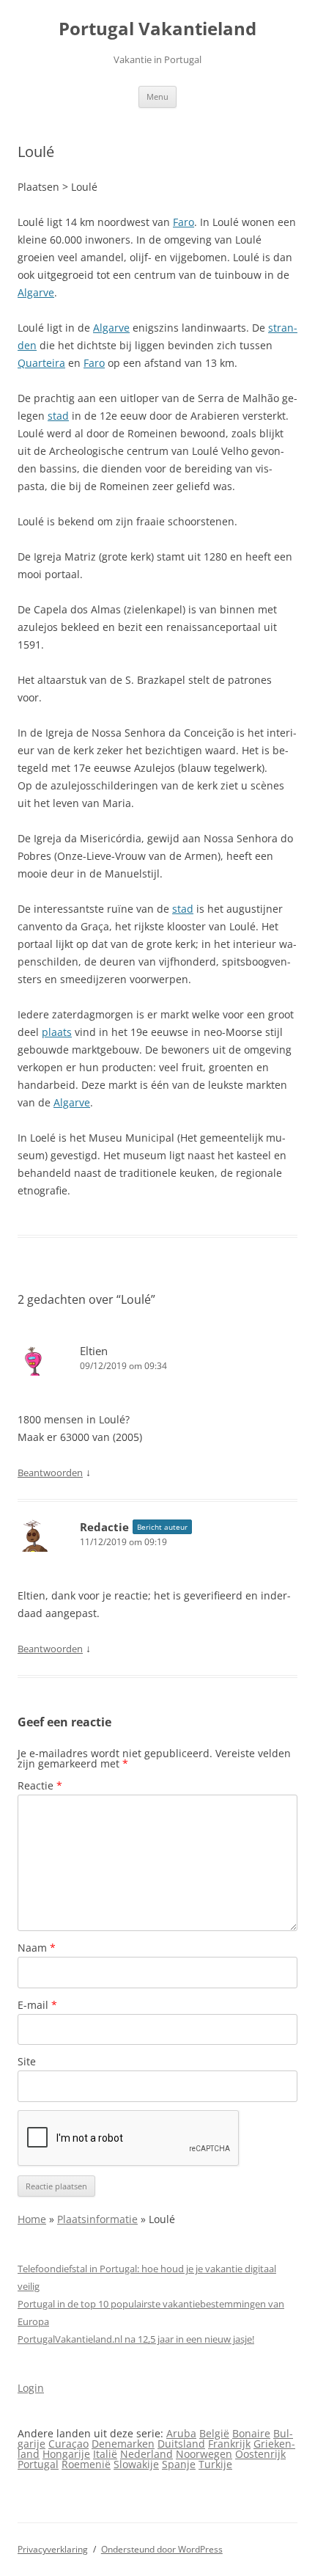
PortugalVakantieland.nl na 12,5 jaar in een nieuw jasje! (136, 2339)
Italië (105, 2454)
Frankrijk (229, 2444)
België (214, 2433)
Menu (157, 96)
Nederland (147, 2454)
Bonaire (251, 2433)
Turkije (215, 2464)
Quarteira (41, 363)
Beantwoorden (50, 1473)
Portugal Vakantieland (157, 29)
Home (32, 2219)
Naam (37, 1948)
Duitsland (181, 2444)
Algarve (36, 292)
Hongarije (66, 2454)
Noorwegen (204, 2454)
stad (58, 416)
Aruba (181, 2433)
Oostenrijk (260, 2454)
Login (31, 2388)
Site (27, 2061)
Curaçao (68, 2444)
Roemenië (86, 2464)
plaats (57, 1032)
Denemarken (123, 2444)
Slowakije (136, 2464)
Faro (184, 222)
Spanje (179, 2464)
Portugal (38, 2464)
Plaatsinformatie (97, 2219)
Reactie (40, 1785)
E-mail (37, 2005)
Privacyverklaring (53, 2549)
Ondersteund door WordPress (162, 2549)
